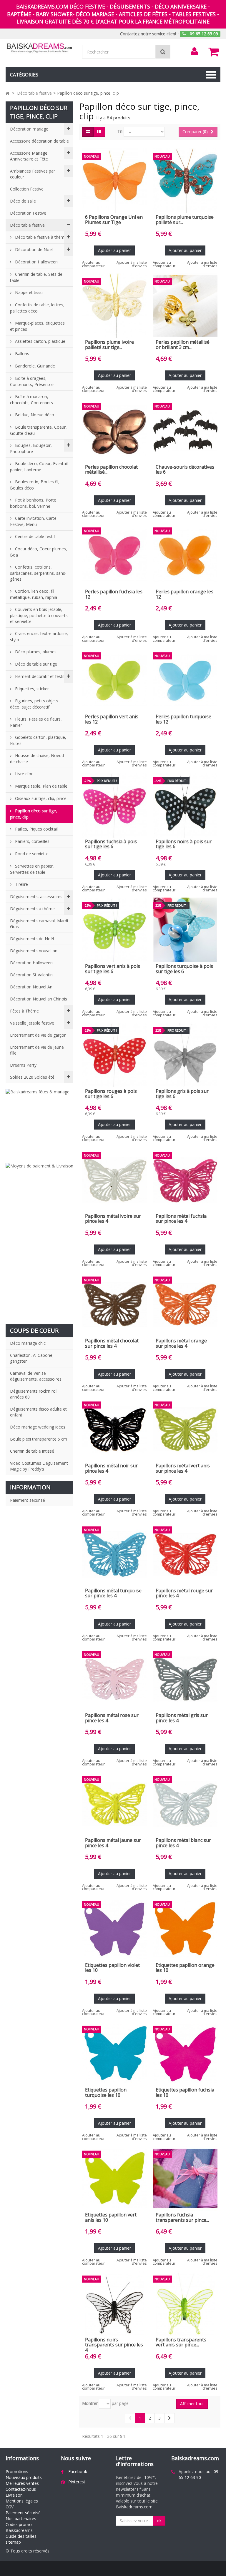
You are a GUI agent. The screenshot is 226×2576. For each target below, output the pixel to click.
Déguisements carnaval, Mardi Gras (39, 924)
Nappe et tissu (28, 292)
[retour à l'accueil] (8, 93)
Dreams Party (23, 1065)
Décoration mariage (29, 129)
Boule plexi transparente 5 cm (39, 1439)
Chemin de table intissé (32, 1451)
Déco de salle (23, 201)
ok (159, 2521)
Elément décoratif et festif (39, 676)
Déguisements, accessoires (36, 897)
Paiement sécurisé (28, 1500)
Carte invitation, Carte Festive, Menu (33, 521)
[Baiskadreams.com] (39, 48)
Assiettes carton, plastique (40, 341)
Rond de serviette (31, 854)
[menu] (195, 51)
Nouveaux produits (24, 2477)
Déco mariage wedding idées (38, 1427)
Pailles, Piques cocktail (36, 829)
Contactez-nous (21, 2489)
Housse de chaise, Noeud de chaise (37, 759)
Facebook (78, 2471)
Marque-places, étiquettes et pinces (37, 326)
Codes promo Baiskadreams (19, 2527)
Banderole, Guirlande (34, 366)
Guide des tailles (21, 2536)
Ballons (21, 354)
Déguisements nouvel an (34, 951)
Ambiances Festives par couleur (33, 174)
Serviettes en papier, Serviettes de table (32, 869)
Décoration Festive (28, 213)
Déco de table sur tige (35, 664)
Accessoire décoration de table (39, 141)
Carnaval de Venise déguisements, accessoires (36, 1376)
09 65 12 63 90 (198, 2474)
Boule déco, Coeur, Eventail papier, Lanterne (39, 467)
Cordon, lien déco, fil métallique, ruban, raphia (34, 594)
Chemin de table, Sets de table (36, 277)
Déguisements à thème (32, 909)
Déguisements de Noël (32, 939)
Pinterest (77, 2482)
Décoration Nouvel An (31, 987)
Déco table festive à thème (40, 237)
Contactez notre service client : (149, 34)
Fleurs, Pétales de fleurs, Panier (36, 722)
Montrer (90, 2403)
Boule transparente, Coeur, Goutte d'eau (38, 430)
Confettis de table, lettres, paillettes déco (37, 308)
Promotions (17, 2471)
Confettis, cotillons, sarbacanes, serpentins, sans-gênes (38, 573)
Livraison (14, 2495)
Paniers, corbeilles (32, 841)
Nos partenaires (21, 2519)
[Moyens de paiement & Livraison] (39, 1241)
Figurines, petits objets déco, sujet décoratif (34, 704)
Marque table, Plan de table (41, 786)
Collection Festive (27, 189)
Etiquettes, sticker (31, 689)
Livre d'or (23, 774)
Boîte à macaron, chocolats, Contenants (31, 400)
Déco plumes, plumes (35, 652)
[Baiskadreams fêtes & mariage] (39, 1123)
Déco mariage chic (28, 1343)
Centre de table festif (34, 536)
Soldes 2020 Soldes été (32, 1077)
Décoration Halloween (36, 262)
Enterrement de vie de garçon (38, 1035)
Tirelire (21, 884)
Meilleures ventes (22, 2483)
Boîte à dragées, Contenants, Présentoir (32, 381)
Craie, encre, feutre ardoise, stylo (39, 637)
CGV (10, 2507)
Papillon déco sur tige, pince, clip (34, 814)
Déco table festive (27, 225)
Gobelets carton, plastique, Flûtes (38, 740)
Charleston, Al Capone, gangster (32, 1358)
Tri (120, 131)
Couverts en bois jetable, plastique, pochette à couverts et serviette (39, 615)
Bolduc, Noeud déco (34, 415)
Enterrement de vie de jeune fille (37, 1050)
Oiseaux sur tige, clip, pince (40, 798)
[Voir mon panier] (214, 52)
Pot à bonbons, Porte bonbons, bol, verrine (33, 503)
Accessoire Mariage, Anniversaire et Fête (29, 156)
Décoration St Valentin (31, 975)
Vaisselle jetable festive (32, 1023)
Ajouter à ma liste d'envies (132, 264)
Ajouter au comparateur (93, 264)
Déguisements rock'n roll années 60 (34, 1394)
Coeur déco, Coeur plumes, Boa (39, 552)
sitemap (13, 2542)
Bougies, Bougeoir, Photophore (31, 448)
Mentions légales (22, 2501)
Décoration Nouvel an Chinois (39, 999)
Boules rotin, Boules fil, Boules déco (35, 485)
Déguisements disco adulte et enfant (38, 1412)
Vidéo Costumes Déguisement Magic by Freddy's (39, 1466)
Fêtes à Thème (24, 1011)
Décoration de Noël (33, 249)
